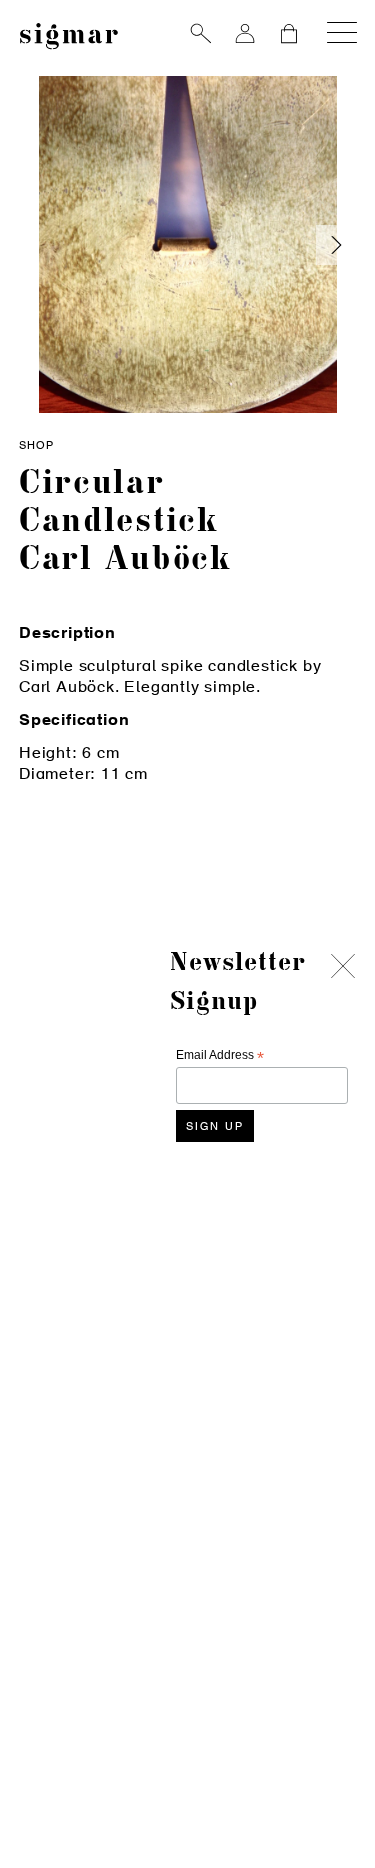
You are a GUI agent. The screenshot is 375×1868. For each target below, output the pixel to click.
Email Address (220, 1055)
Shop (36, 446)
